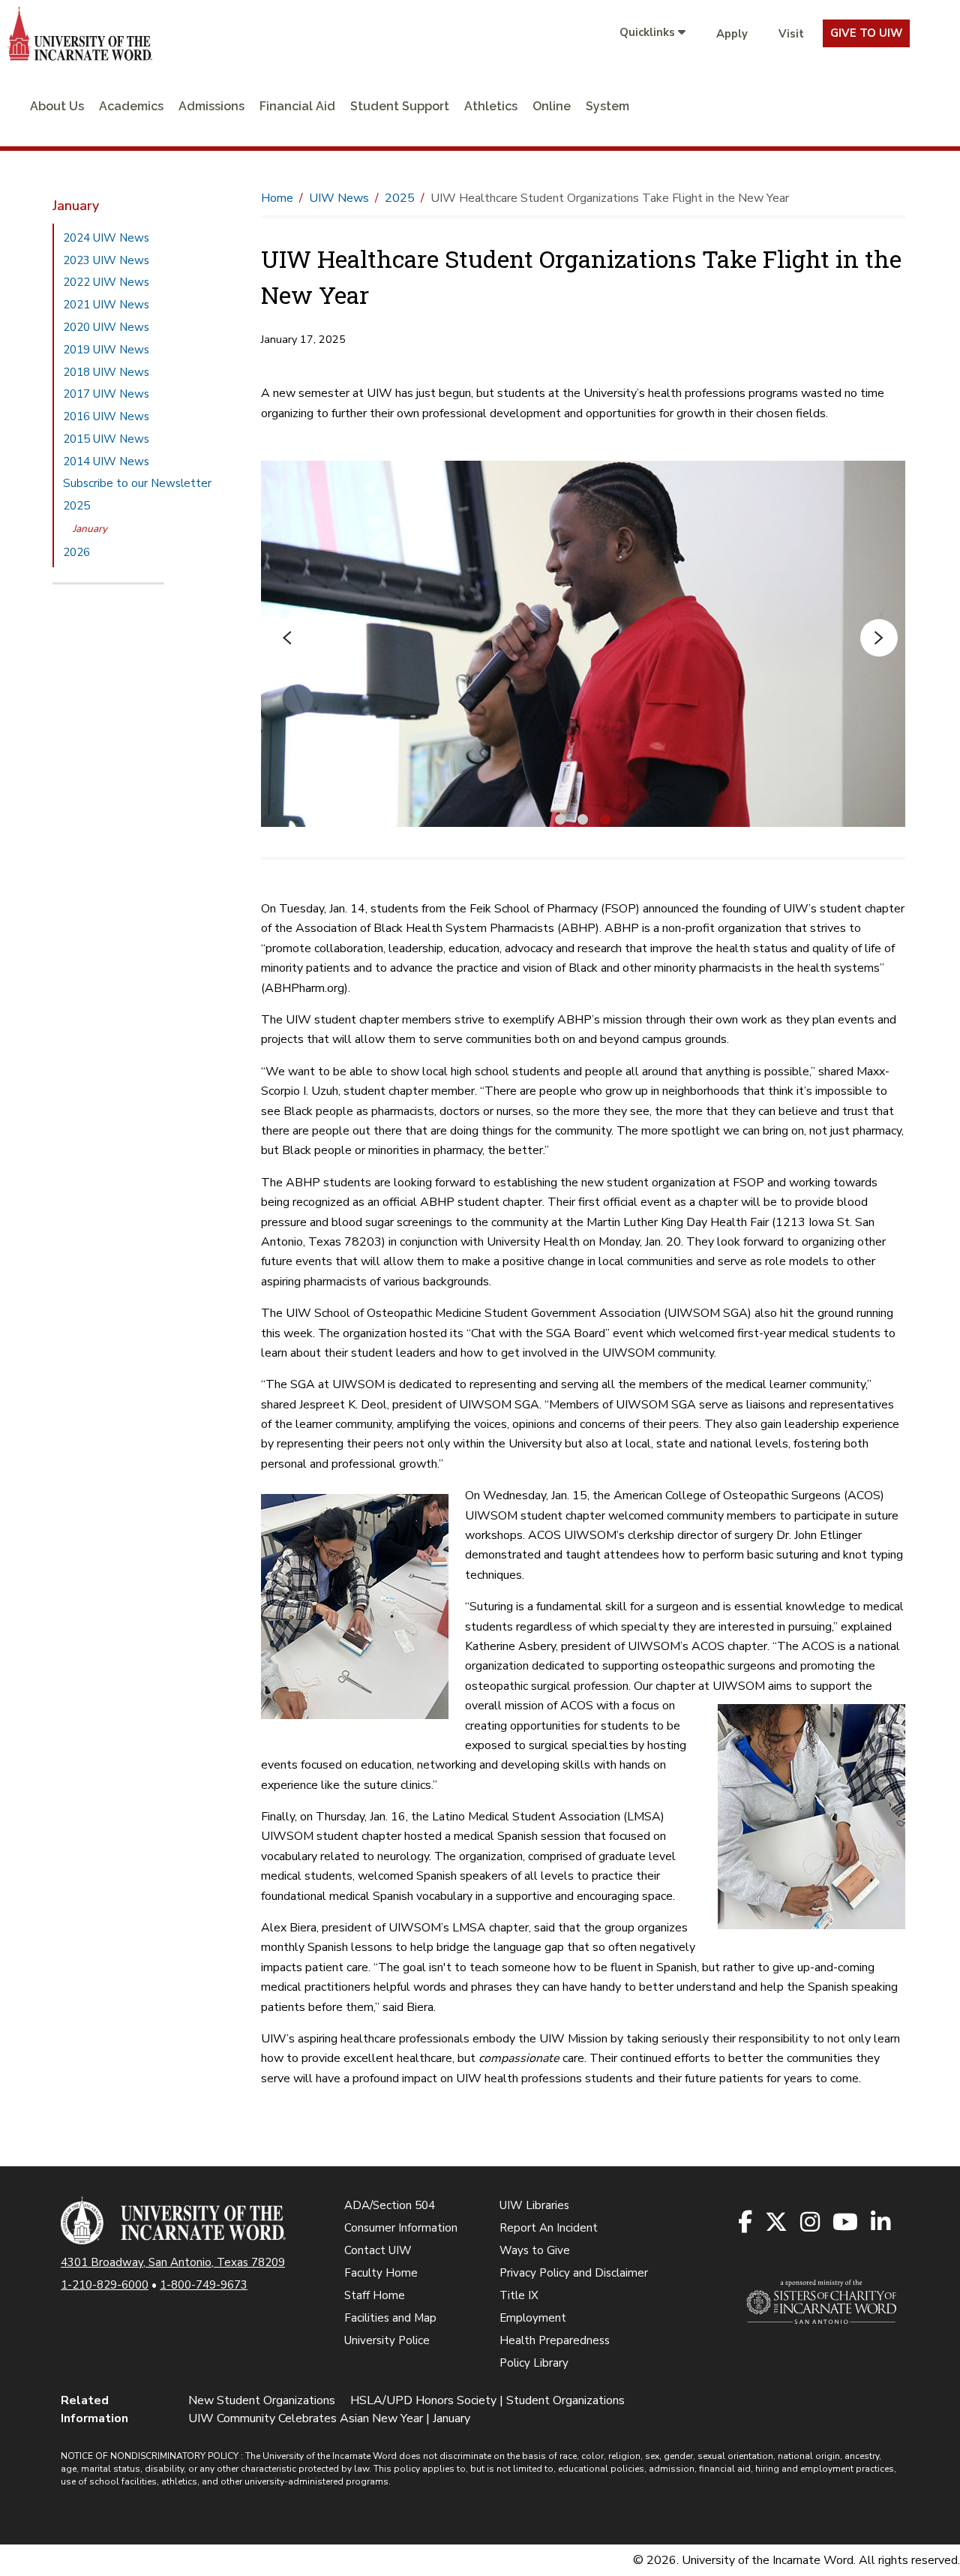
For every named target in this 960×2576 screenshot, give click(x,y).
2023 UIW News (106, 260)
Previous (287, 638)
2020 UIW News (106, 327)
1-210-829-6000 (105, 2285)
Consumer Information (401, 2228)
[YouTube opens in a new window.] (846, 2223)
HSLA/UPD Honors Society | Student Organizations (487, 2400)
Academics (131, 106)
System (607, 106)
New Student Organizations (262, 2400)
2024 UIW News (106, 238)
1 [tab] (560, 818)
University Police (387, 2340)
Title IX (519, 2295)
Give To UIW (866, 33)
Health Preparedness (555, 2340)
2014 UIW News (106, 461)
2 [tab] (583, 818)
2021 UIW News (106, 305)
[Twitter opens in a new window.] (777, 2223)
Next (879, 638)
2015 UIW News (106, 439)
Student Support (400, 106)
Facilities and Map (390, 2318)
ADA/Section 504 (390, 2205)
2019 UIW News (106, 350)
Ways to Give (535, 2250)
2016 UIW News (106, 416)
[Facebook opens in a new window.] (746, 2223)
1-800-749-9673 (204, 2285)
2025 (76, 506)
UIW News (339, 198)
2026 (76, 552)
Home (277, 198)
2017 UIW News (106, 394)
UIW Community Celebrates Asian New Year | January (329, 2418)
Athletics (491, 106)
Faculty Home (381, 2273)
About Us (57, 106)
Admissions (211, 106)
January (90, 529)
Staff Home (375, 2295)
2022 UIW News (106, 282)
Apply (732, 34)
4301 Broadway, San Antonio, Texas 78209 (173, 2262)
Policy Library (534, 2363)
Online (552, 106)
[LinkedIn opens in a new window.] (882, 2223)
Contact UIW (378, 2250)
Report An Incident (549, 2228)
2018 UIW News (106, 372)
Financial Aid (297, 106)
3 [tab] (605, 818)
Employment (533, 2318)
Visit (791, 34)
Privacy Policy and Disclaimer (574, 2273)
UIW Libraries (534, 2205)
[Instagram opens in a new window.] (811, 2223)
